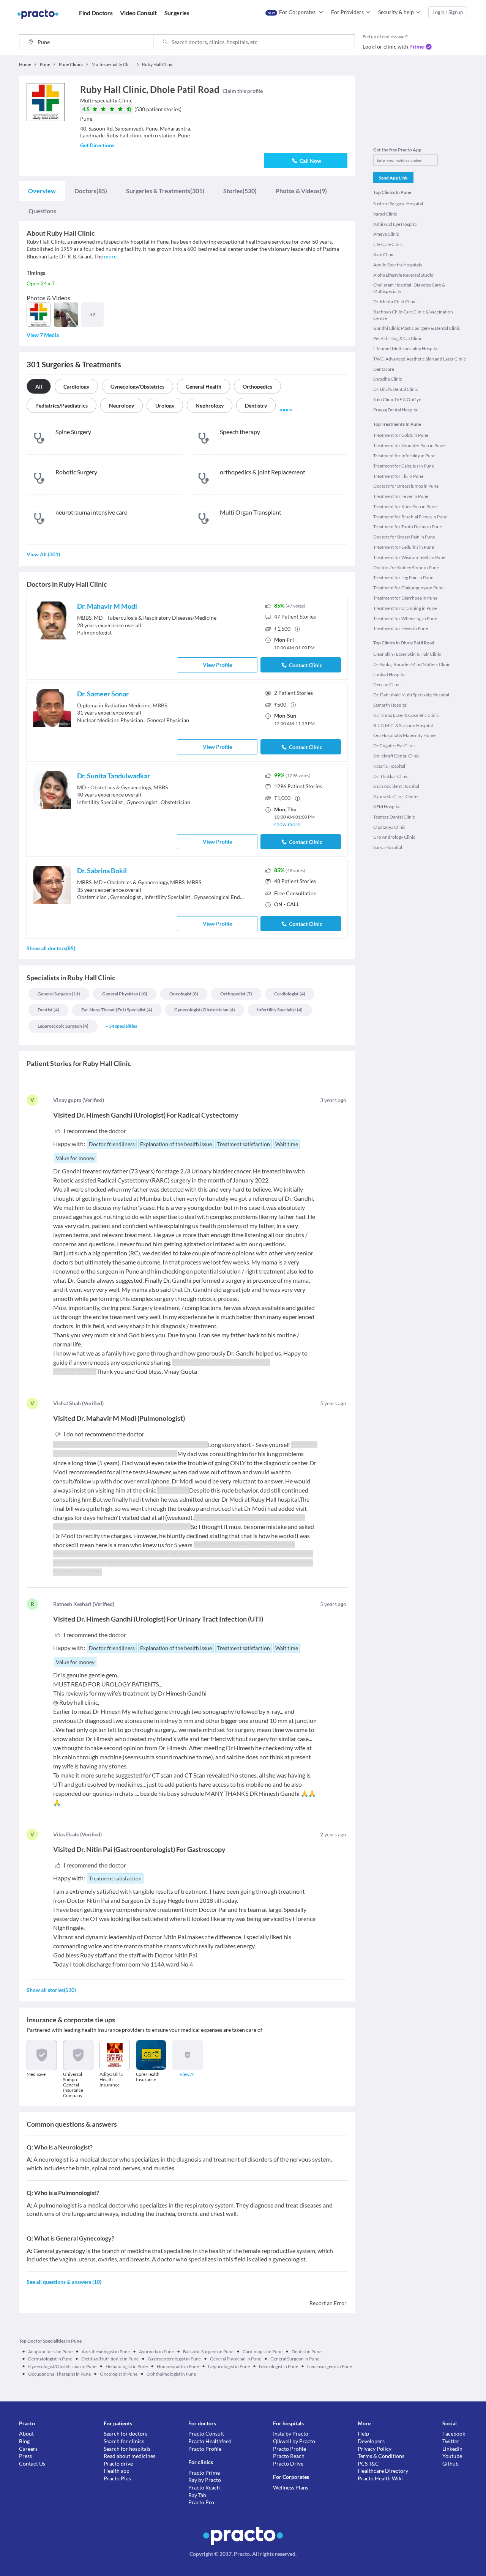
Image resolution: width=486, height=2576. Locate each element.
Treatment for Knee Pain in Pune (405, 506)
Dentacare (384, 369)
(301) (165, 191)
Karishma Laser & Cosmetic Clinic (406, 715)
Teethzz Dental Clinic (394, 817)
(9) (301, 191)
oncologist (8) (184, 994)
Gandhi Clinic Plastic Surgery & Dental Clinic (417, 328)
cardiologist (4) (290, 994)
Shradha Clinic (388, 379)
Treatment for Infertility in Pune (404, 456)
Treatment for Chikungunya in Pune (408, 588)
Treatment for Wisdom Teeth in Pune (409, 557)
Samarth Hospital (390, 705)
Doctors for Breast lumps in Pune (406, 486)
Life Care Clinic (388, 244)
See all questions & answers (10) (64, 2282)
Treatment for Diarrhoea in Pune (405, 598)
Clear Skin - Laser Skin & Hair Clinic (407, 654)
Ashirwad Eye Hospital (395, 224)
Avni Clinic (384, 254)
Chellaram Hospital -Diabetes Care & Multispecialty (409, 288)
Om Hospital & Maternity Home (404, 735)
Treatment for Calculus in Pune (404, 466)
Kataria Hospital (389, 766)
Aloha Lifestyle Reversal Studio (403, 275)
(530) (240, 191)
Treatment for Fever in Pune (401, 496)
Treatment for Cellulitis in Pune (404, 547)
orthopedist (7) (236, 994)
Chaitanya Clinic (389, 827)
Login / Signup (448, 12)
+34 (121, 1026)
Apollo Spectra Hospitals (398, 265)
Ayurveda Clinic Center (396, 796)
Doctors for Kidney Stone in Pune (406, 568)
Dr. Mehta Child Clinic (395, 302)
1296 (298, 786)
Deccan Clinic (387, 684)
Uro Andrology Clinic (394, 837)
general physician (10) (125, 994)
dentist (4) (48, 1010)
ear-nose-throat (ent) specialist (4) (117, 1010)
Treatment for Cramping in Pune (405, 608)
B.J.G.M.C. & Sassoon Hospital (403, 725)
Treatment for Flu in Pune (398, 476)
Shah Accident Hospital (396, 786)
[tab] (42, 191)
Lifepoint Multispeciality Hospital (406, 349)
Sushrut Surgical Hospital (398, 204)
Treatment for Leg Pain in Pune (403, 577)
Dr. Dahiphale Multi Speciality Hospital (411, 695)
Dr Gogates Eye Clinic (394, 746)
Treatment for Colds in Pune (401, 435)
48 (295, 881)
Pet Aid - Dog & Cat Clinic (398, 338)
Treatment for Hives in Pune (401, 628)
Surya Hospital (388, 847)
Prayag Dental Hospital (396, 410)
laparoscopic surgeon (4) (63, 1026)
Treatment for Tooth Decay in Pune (408, 527)
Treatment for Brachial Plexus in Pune (410, 517)
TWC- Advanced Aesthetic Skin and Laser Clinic (420, 359)
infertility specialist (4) (280, 1010)
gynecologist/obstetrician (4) (205, 1010)
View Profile (217, 665)
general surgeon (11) (59, 994)
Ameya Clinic (386, 234)
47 (295, 616)
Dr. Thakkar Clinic (391, 776)
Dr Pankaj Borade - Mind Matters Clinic (412, 664)
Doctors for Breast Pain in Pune (404, 537)
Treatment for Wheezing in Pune (405, 618)
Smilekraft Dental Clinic (396, 756)
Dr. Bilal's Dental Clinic (396, 389)
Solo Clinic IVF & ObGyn (397, 399)
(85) (91, 191)
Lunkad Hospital (389, 675)
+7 (93, 314)
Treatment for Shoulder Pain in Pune (409, 445)
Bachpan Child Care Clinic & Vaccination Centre (413, 315)
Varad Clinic (385, 214)
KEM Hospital (387, 807)
